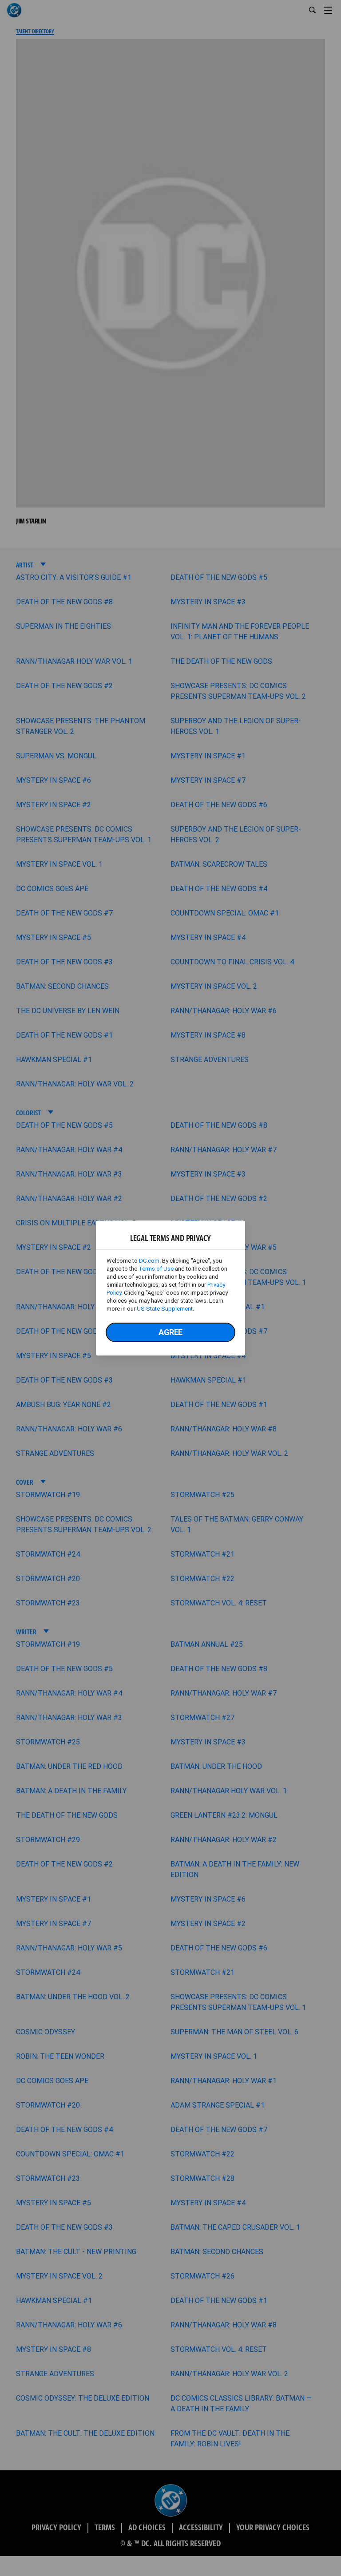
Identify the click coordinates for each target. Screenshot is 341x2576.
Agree (170, 1332)
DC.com (149, 1261)
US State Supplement (165, 1309)
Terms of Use (156, 1269)
